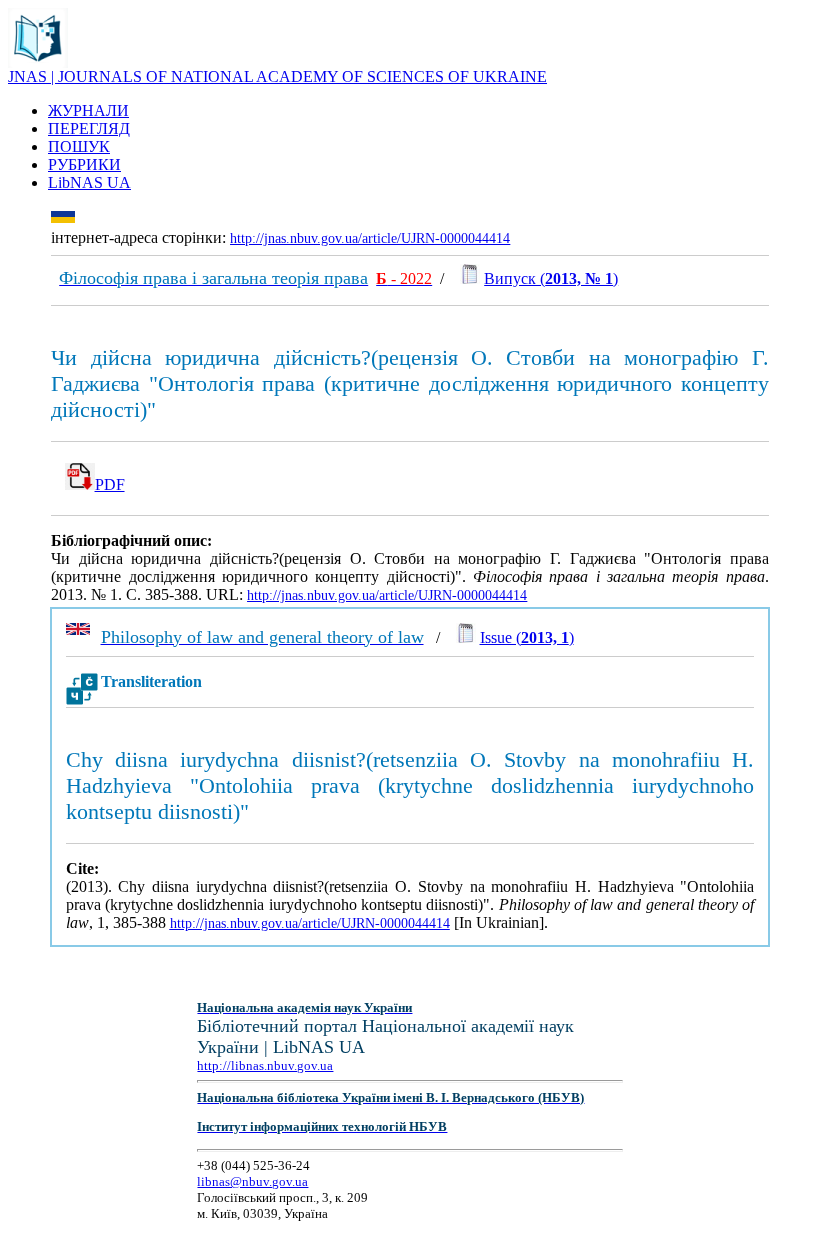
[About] (38, 62)
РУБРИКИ (84, 164)
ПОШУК (79, 146)
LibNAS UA (89, 182)
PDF (110, 484)
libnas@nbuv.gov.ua (252, 1181)
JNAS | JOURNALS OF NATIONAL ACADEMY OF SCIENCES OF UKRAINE (277, 76)
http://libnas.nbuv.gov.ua (265, 1065)
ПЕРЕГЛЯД (89, 128)
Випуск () (551, 278)
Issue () (527, 637)
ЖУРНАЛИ (88, 110)
